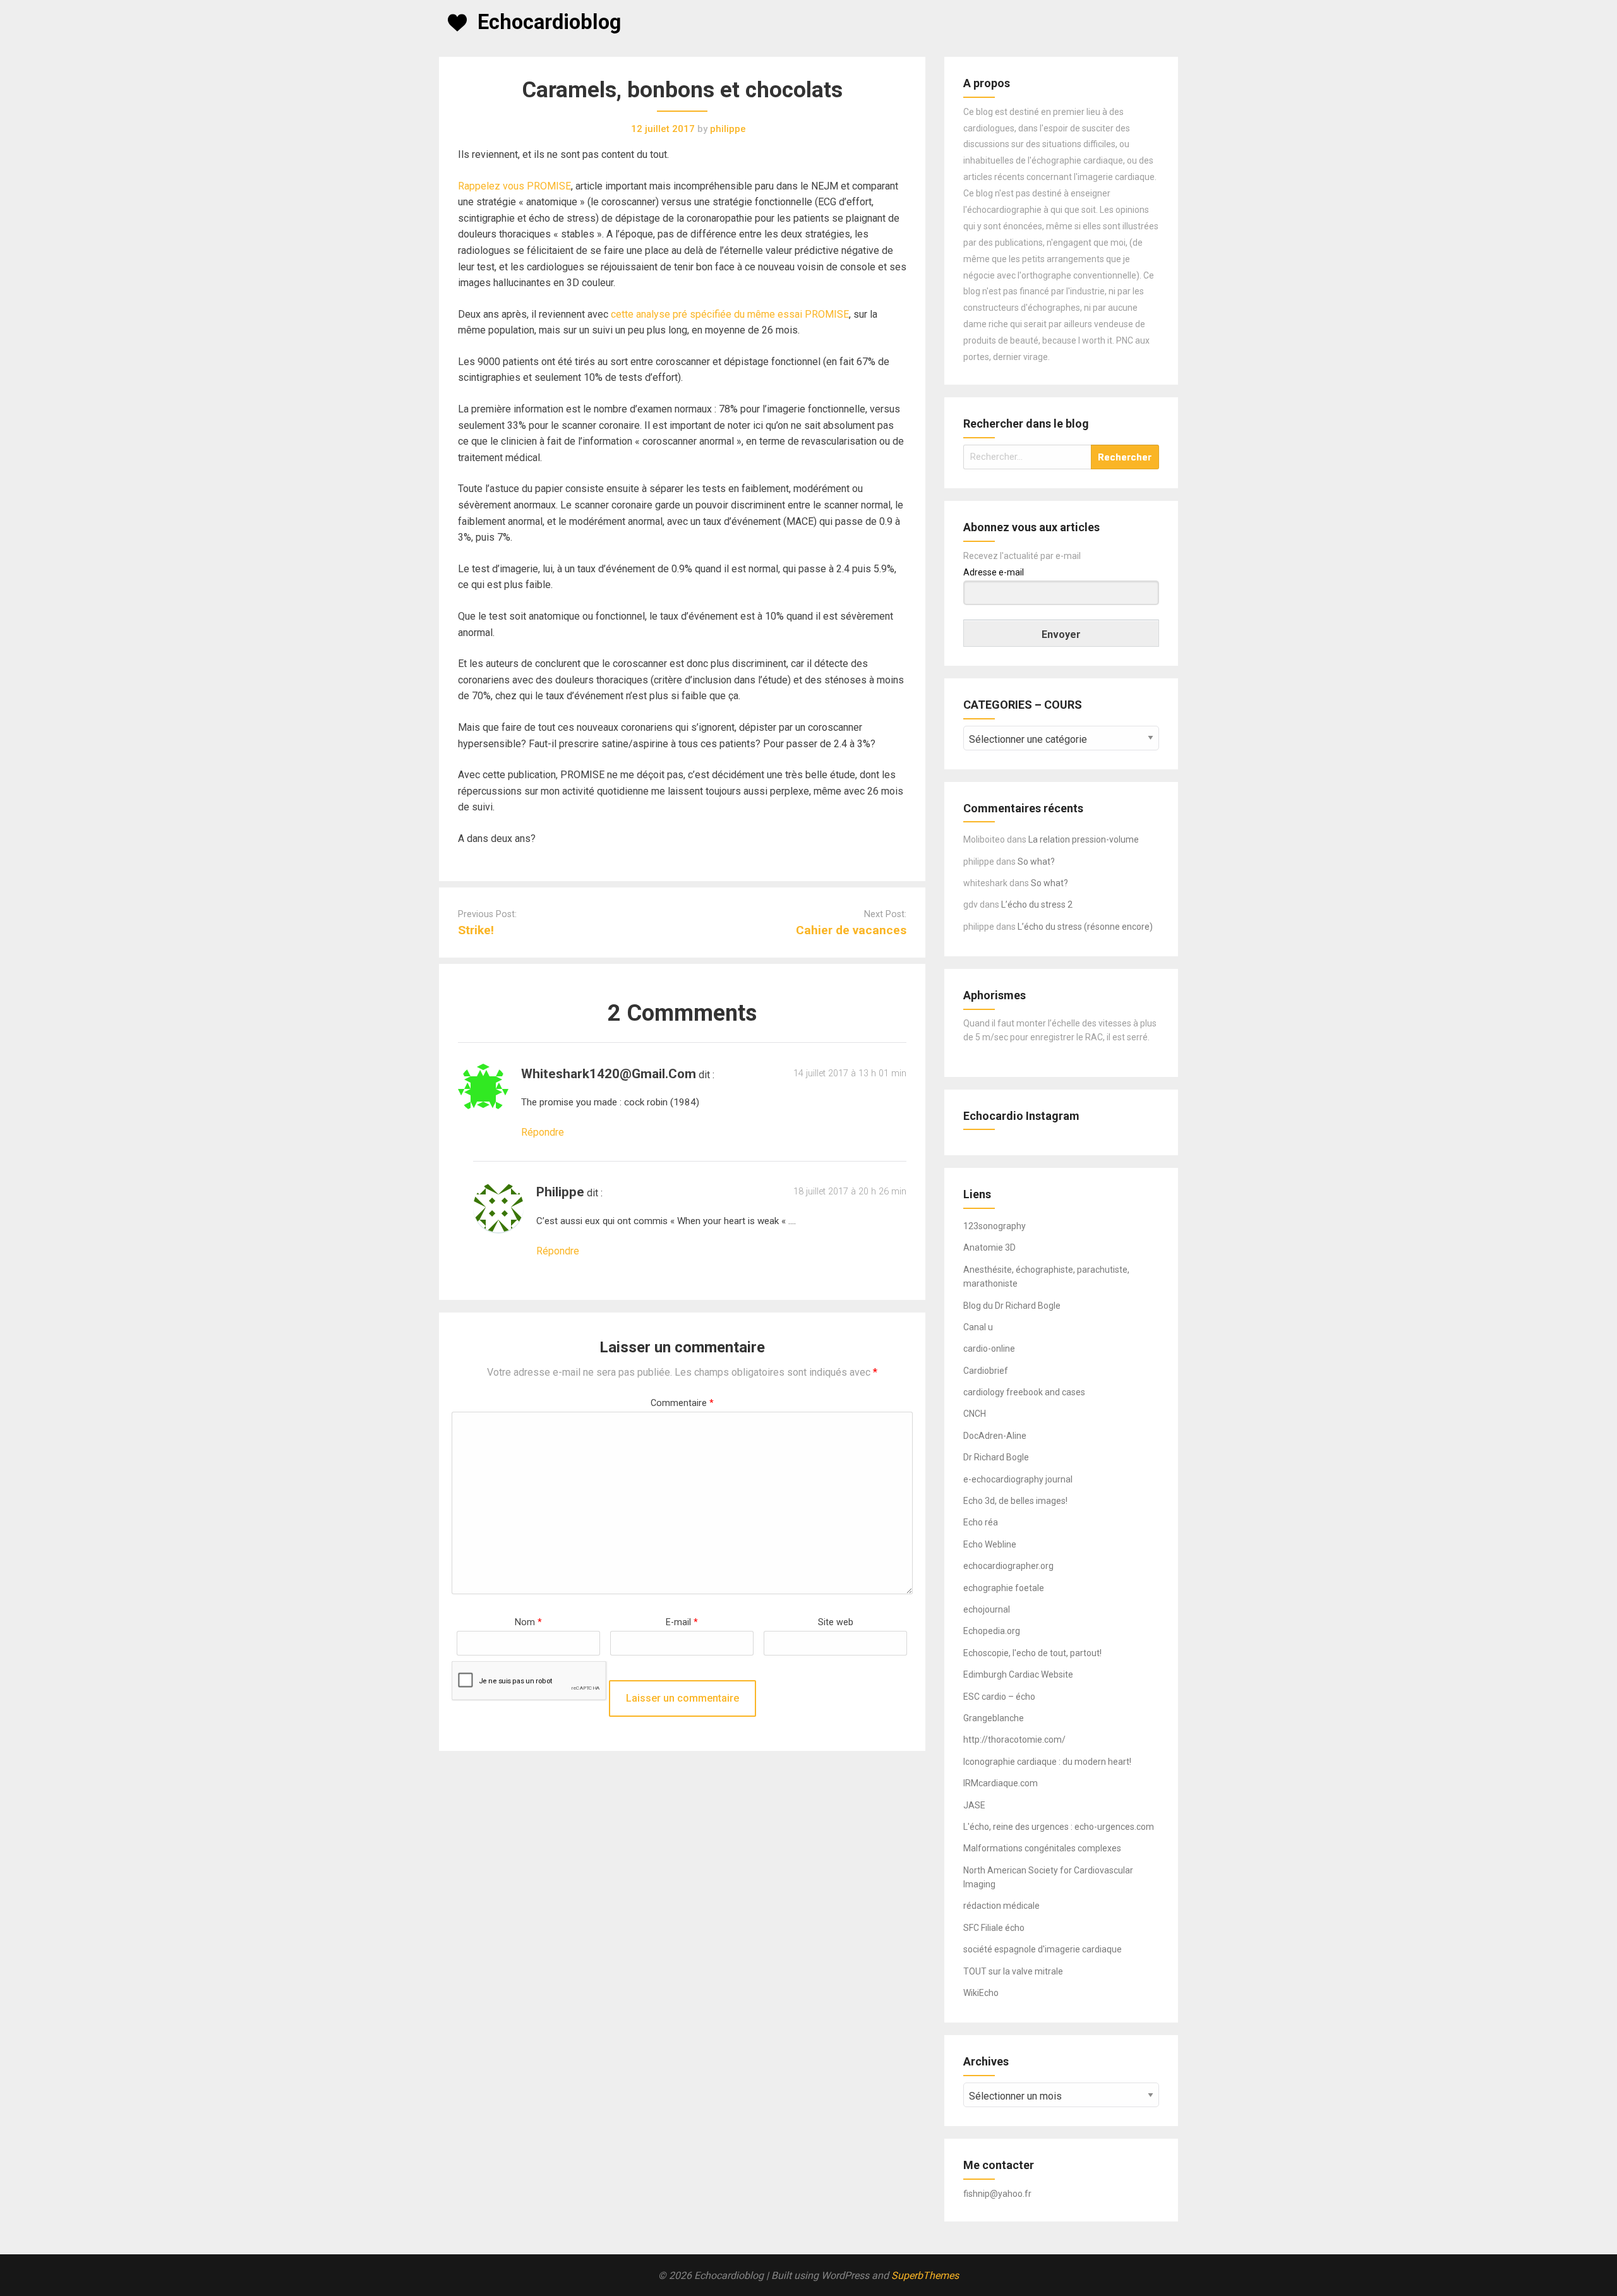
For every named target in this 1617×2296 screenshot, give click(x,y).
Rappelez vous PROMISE (514, 186)
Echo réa (981, 1522)
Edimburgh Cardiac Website (1018, 1674)
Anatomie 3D (989, 1247)
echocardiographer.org (1008, 1566)
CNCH (975, 1414)
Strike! (476, 930)
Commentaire (682, 1403)
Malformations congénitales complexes (1042, 1848)
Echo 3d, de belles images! (1015, 1501)
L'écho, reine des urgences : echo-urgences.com (1059, 1827)
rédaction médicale (1001, 1906)
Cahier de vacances (851, 930)
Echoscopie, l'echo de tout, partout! (1032, 1653)
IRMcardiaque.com (1001, 1783)
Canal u (978, 1327)
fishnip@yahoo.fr (997, 2194)
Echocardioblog (549, 22)
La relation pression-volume (1084, 839)
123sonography (995, 1226)
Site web (836, 1622)
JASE (974, 1805)
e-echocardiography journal (1018, 1479)
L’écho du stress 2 (1037, 905)
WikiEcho (981, 1993)
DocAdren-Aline (995, 1436)
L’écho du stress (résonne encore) (1085, 927)
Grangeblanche (994, 1718)
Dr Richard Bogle (996, 1457)
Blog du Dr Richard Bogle (1012, 1306)
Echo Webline (990, 1544)
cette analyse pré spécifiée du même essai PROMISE (730, 314)
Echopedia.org (992, 1631)
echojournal (987, 1609)
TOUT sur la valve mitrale (1013, 1971)
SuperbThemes (925, 2275)
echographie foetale (1004, 1588)
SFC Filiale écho (994, 1928)
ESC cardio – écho (999, 1697)
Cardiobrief (986, 1371)
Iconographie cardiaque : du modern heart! (1047, 1762)
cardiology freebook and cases (1024, 1392)
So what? (1036, 862)
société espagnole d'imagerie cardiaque (1043, 1949)
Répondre (543, 1132)
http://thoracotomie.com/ (1014, 1740)
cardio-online (989, 1349)
